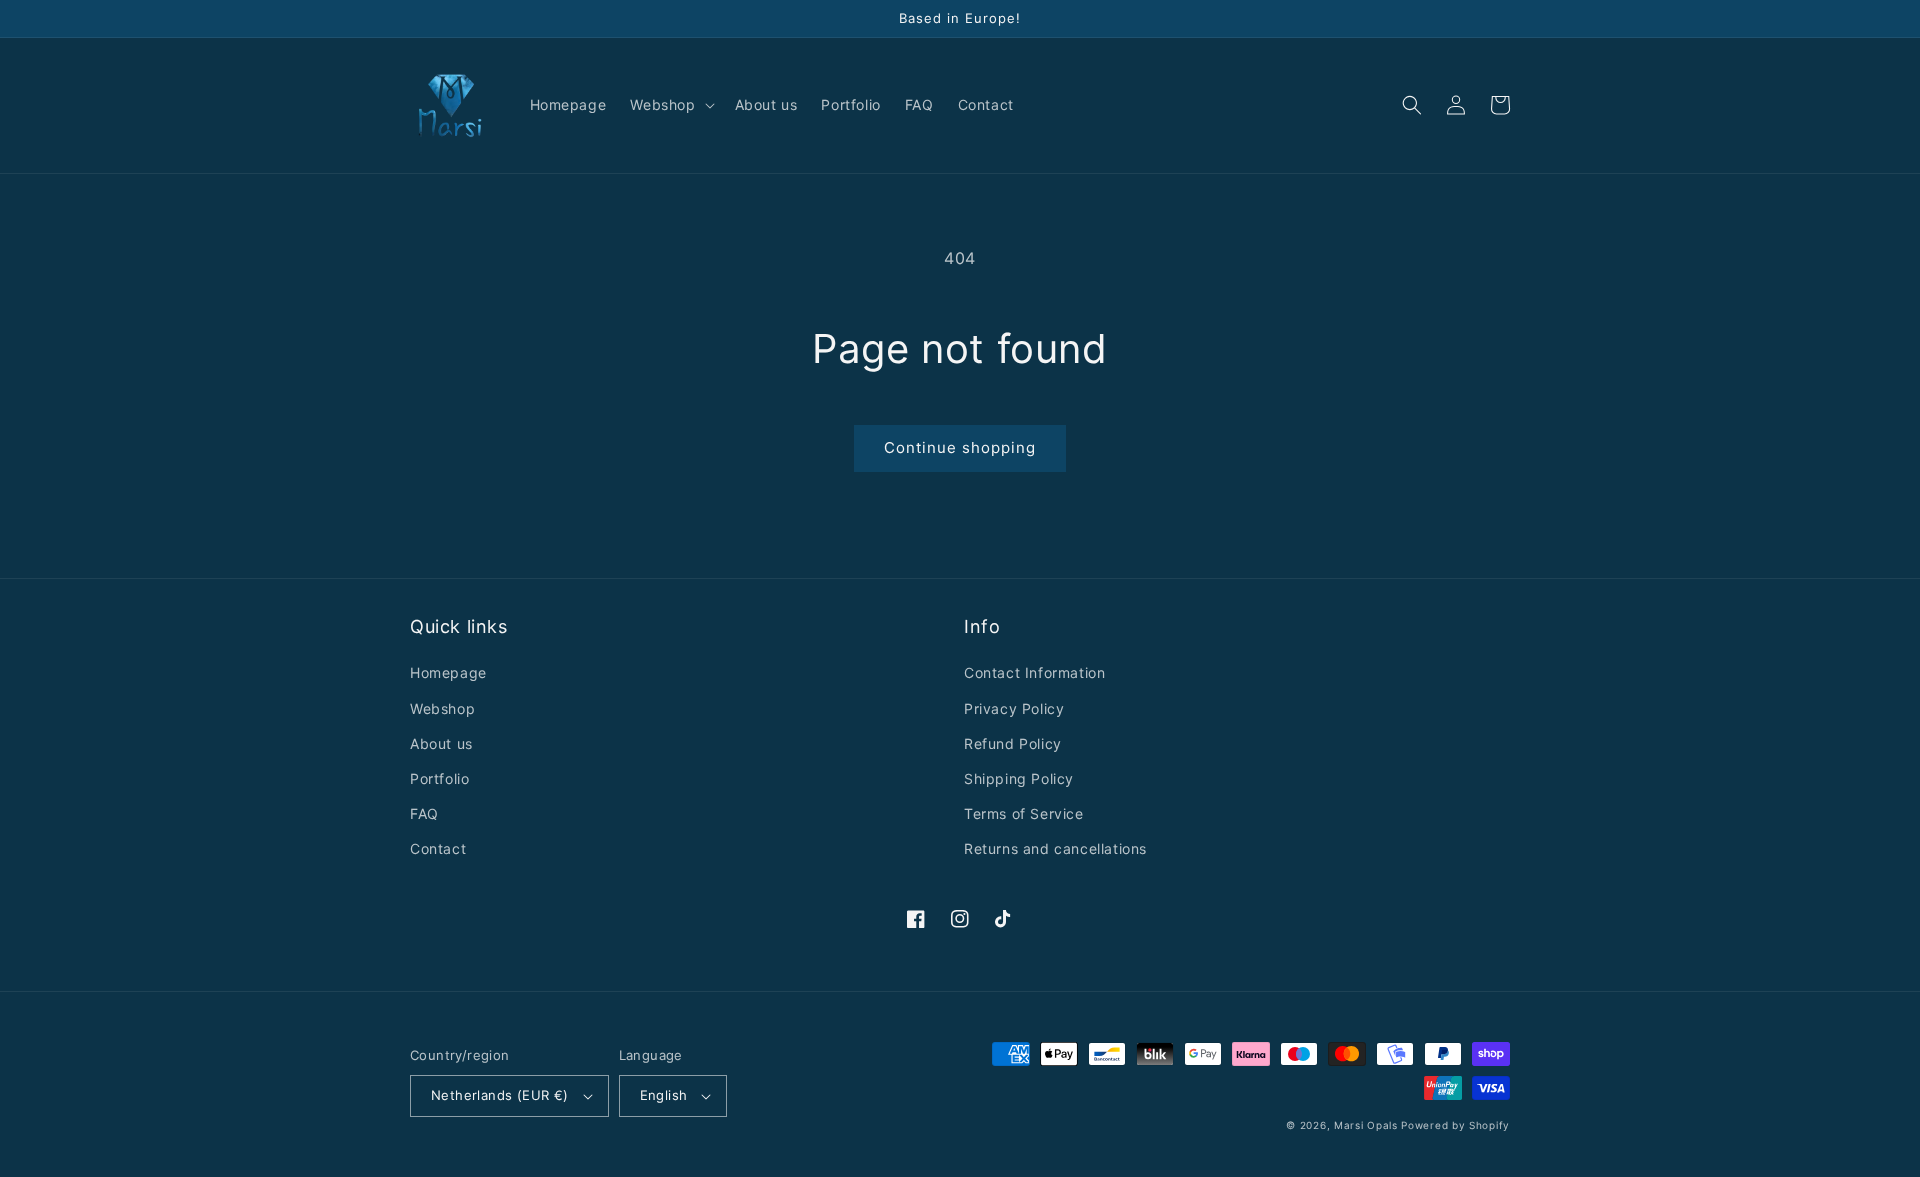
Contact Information (1034, 672)
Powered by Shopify (1455, 1125)
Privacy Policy (1014, 708)
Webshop (442, 708)
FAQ (424, 813)
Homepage (448, 672)
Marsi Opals (1366, 1125)
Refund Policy (1013, 743)
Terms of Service (1024, 813)
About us (441, 743)
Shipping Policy (1019, 778)
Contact (438, 848)
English (664, 1095)
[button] (670, 105)
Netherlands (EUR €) (500, 1095)
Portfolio (439, 778)
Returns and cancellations (1055, 848)
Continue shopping (960, 447)
